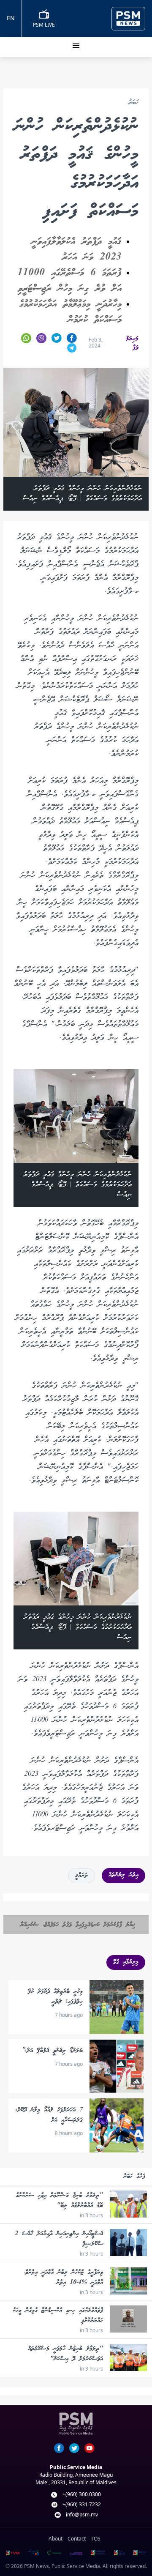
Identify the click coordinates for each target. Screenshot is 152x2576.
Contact (77, 2539)
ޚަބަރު (133, 103)
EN (11, 18)
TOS (96, 2539)
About (56, 2539)
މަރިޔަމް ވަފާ (132, 343)
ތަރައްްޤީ (81, 1876)
